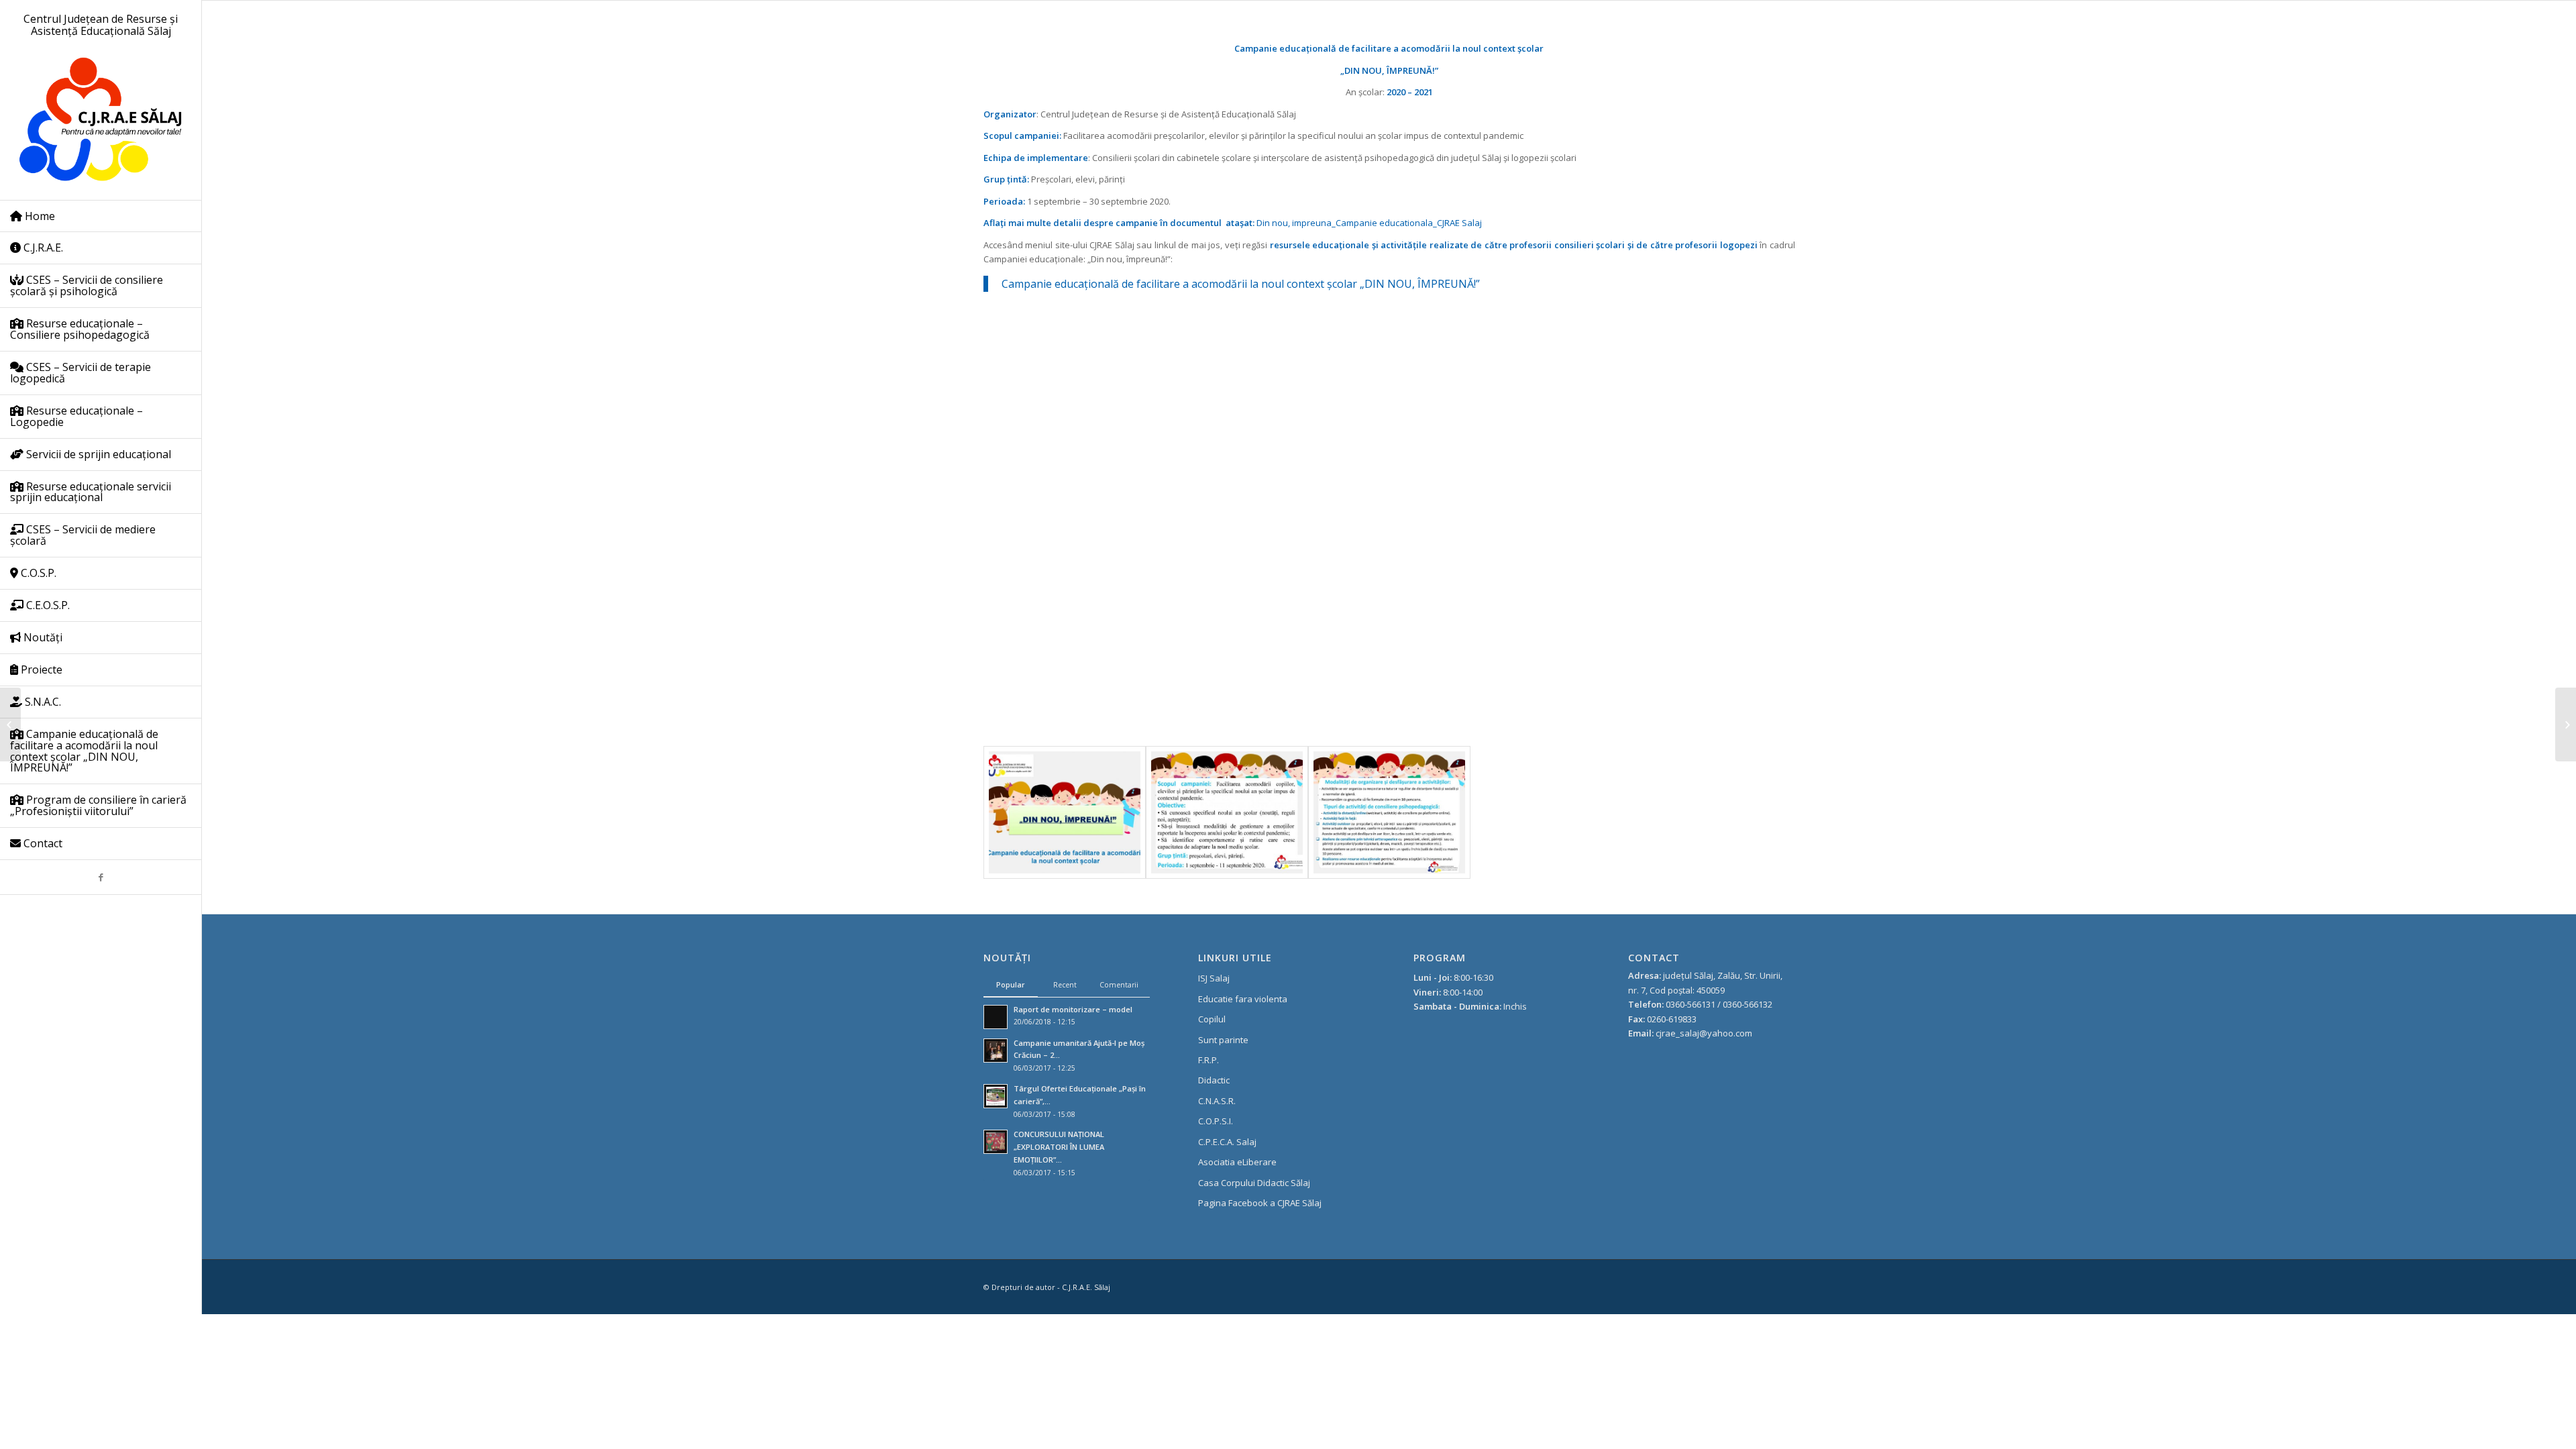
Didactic (1214, 1080)
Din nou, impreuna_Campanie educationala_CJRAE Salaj (1369, 223)
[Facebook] (101, 877)
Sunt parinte (1223, 1040)
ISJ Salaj (1214, 978)
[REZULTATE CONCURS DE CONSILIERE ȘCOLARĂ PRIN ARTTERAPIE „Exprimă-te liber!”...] (10, 724)
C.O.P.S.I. (1216, 1121)
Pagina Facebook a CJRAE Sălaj (1260, 1203)
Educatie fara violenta (1243, 999)
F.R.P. (1209, 1060)
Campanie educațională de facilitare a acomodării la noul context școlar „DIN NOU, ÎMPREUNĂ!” (1241, 284)
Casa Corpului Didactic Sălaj (1254, 1183)
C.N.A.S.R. (1217, 1101)
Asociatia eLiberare (1237, 1162)
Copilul (1212, 1019)
